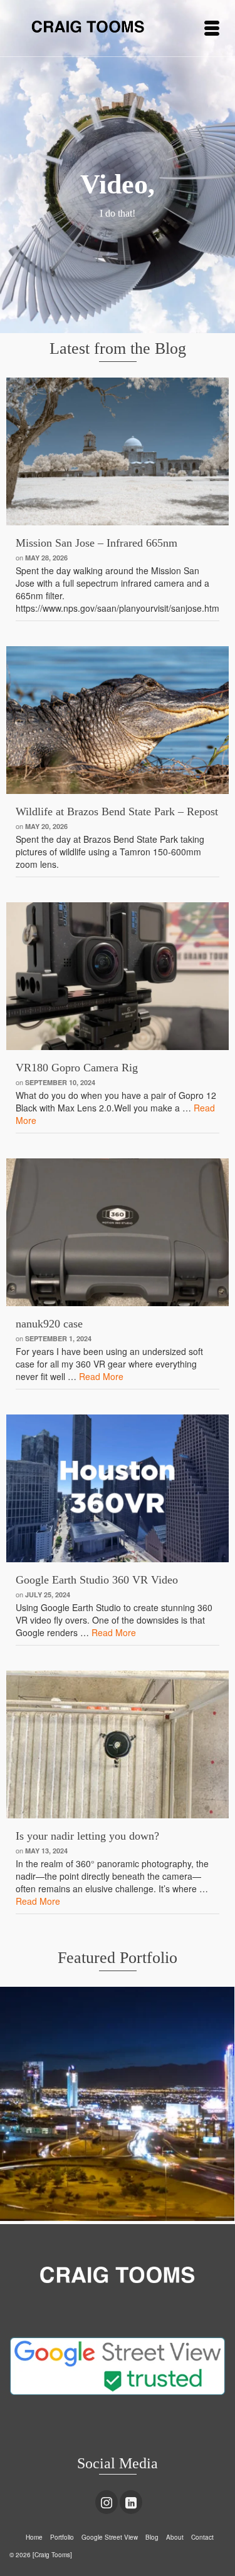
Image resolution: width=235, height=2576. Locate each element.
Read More (101, 1376)
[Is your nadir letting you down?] (118, 1744)
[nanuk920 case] (118, 1232)
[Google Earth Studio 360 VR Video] (118, 1488)
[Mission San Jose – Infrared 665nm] (118, 451)
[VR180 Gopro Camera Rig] (118, 976)
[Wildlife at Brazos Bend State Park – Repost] (118, 720)
